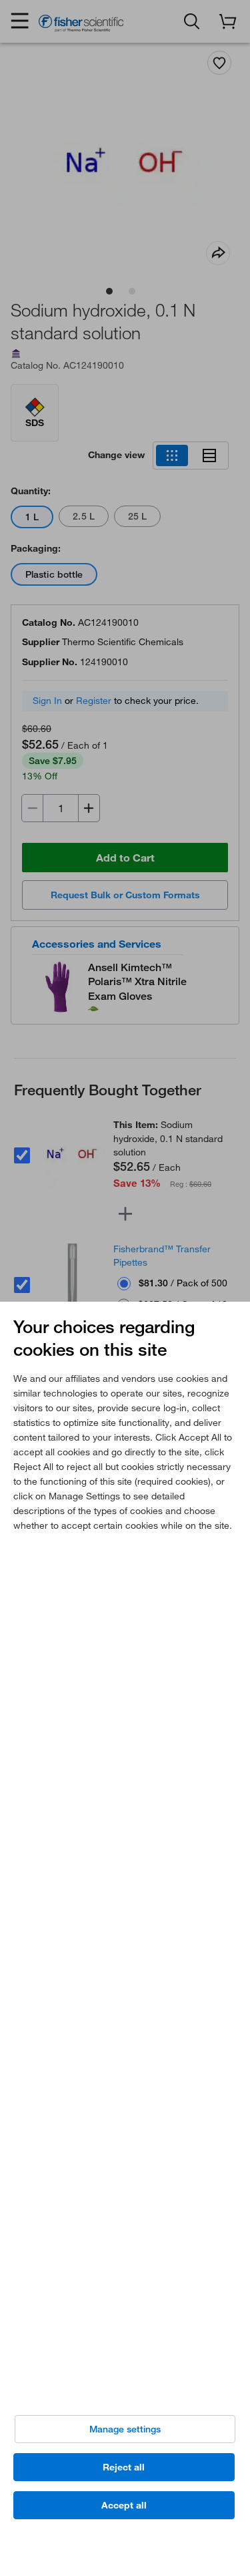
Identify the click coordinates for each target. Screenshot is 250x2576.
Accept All (124, 2505)
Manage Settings (125, 2429)
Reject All (124, 2467)
